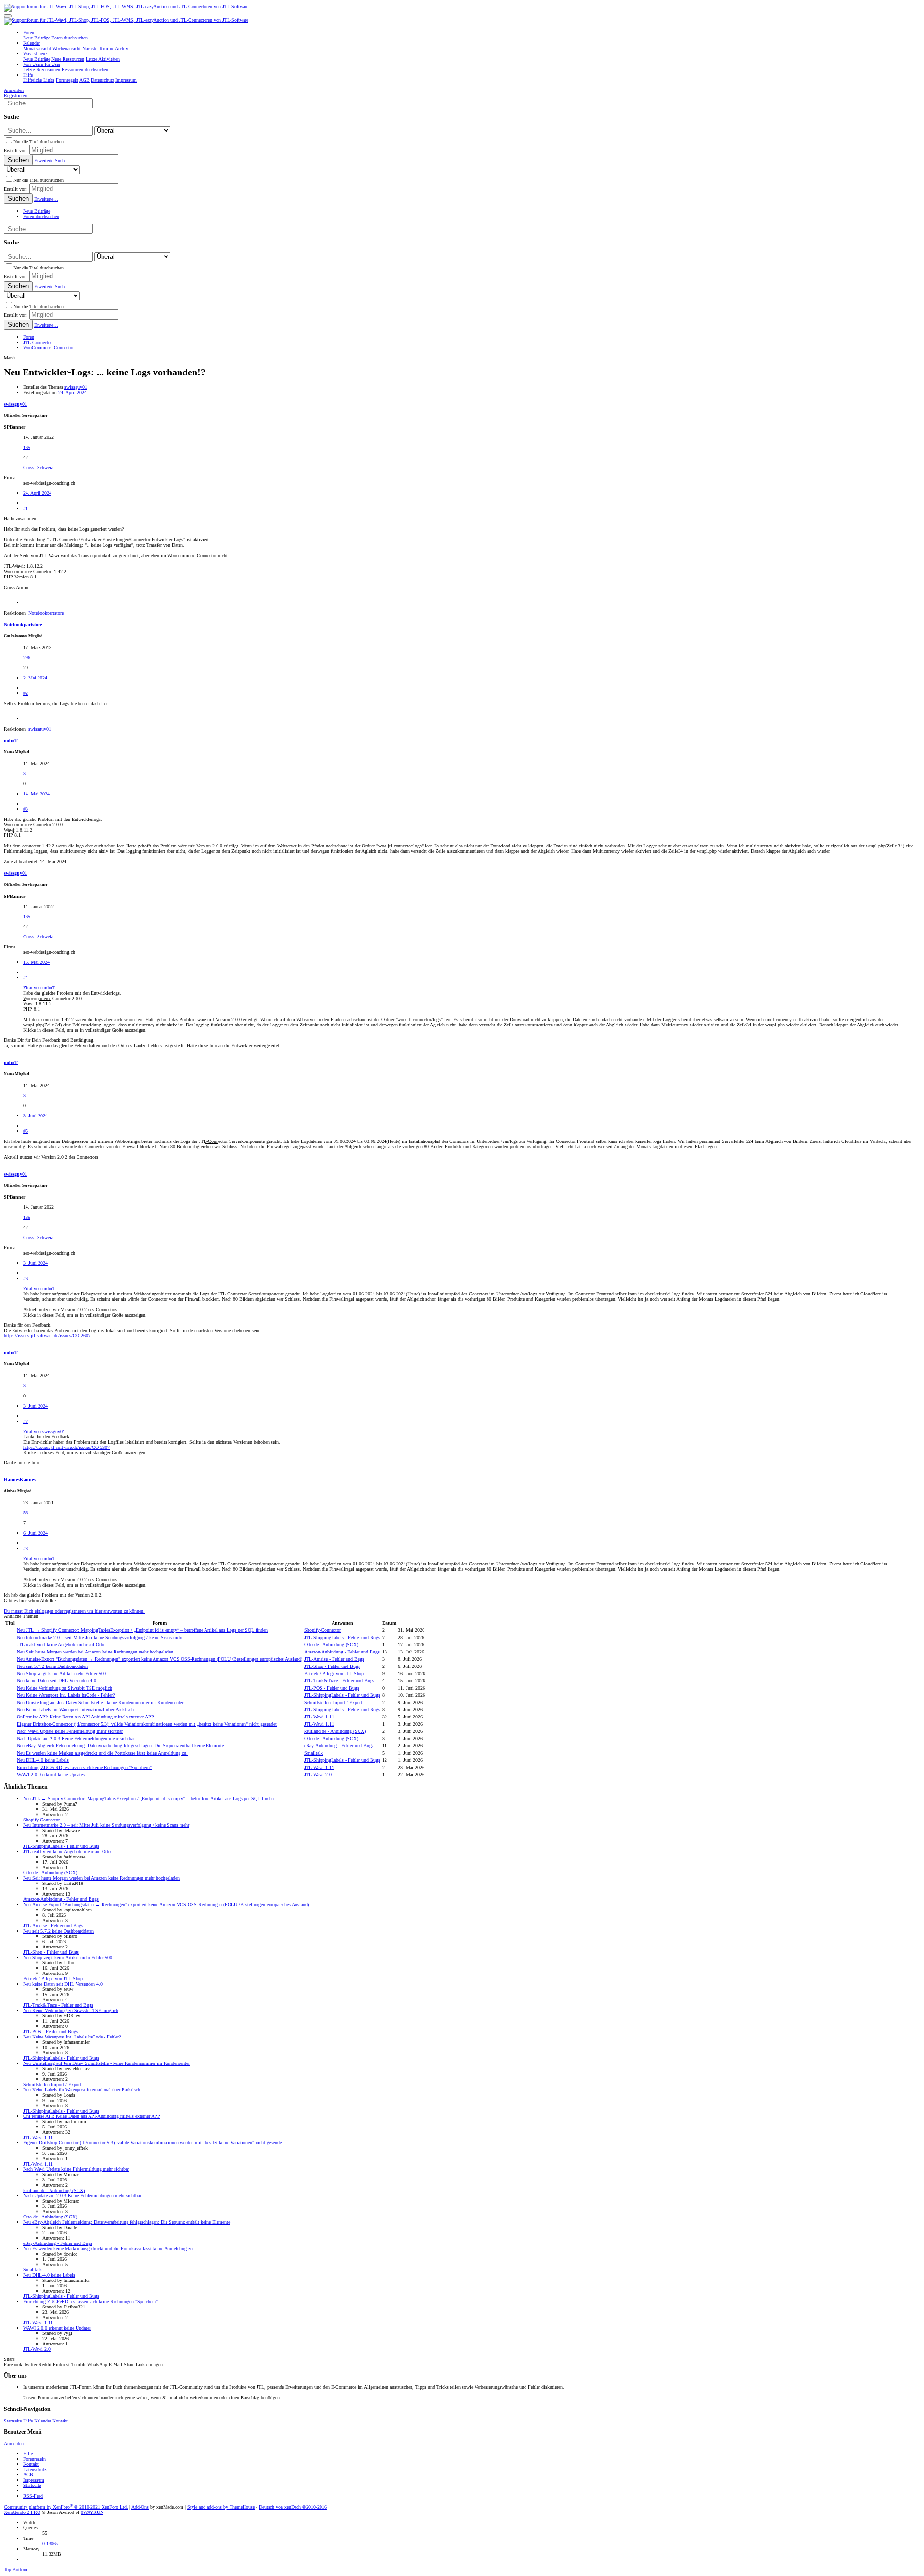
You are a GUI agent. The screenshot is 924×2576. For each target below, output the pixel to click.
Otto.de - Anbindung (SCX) (331, 1645)
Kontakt (60, 2421)
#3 (26, 809)
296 (27, 658)
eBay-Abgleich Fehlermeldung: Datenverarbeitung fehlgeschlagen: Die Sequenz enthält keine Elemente (120, 1746)
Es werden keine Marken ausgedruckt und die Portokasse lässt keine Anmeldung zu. (102, 1753)
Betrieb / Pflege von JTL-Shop (334, 1673)
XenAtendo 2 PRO (22, 2512)
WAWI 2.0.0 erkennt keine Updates (51, 1775)
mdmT (11, 740)
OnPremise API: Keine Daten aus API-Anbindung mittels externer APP (85, 1717)
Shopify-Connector (322, 1630)
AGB (28, 2475)
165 (27, 447)
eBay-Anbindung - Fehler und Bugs (339, 1746)
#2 (26, 693)
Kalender (43, 2421)
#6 (26, 1278)
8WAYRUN (92, 2512)
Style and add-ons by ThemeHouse (221, 2507)
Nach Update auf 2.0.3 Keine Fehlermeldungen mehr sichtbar (76, 1738)
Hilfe (28, 2421)
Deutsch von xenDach (293, 2507)
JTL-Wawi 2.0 (318, 1775)
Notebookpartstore (23, 624)
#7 (26, 1421)
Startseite (13, 2421)
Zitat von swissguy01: (45, 1431)
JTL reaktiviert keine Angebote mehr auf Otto (61, 1645)
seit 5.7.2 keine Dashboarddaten (52, 1666)
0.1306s (50, 2544)
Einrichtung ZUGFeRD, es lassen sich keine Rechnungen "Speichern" (84, 1767)
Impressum (34, 2480)
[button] (8, 16)
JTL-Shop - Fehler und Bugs (332, 1666)
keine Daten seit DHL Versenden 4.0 (57, 1681)
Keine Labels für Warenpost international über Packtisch (75, 1710)
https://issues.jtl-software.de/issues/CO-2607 (47, 1336)
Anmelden (14, 2443)
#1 (26, 508)
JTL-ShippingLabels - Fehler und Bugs (342, 1637)
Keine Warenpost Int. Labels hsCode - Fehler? (66, 1695)
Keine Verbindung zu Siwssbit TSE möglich (64, 1688)
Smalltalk (314, 1753)
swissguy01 (76, 387)
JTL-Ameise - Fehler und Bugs (334, 1659)
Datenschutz (35, 2469)
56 (26, 1513)
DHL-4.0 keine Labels (43, 1760)
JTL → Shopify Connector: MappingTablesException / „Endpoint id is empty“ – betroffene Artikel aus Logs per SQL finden (142, 1630)
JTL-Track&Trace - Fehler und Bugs (339, 1681)
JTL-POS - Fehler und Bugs (332, 1688)
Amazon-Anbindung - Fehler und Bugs (342, 1652)
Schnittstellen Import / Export (333, 1702)
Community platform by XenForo (66, 2507)
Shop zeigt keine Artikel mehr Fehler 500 (61, 1673)
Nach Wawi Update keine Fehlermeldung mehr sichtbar (70, 1731)
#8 (26, 1548)
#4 (26, 978)
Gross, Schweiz (38, 468)
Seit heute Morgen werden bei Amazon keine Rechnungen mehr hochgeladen (95, 1652)
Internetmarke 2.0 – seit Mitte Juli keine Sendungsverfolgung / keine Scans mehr (100, 1637)
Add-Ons (140, 2507)
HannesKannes (20, 1480)
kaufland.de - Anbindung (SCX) (335, 1731)
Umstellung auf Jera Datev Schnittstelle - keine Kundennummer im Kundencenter (100, 1702)
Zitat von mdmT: (40, 988)
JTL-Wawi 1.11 (319, 1717)
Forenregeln (34, 2459)
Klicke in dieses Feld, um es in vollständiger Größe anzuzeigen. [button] (85, 1030)
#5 (26, 1131)
